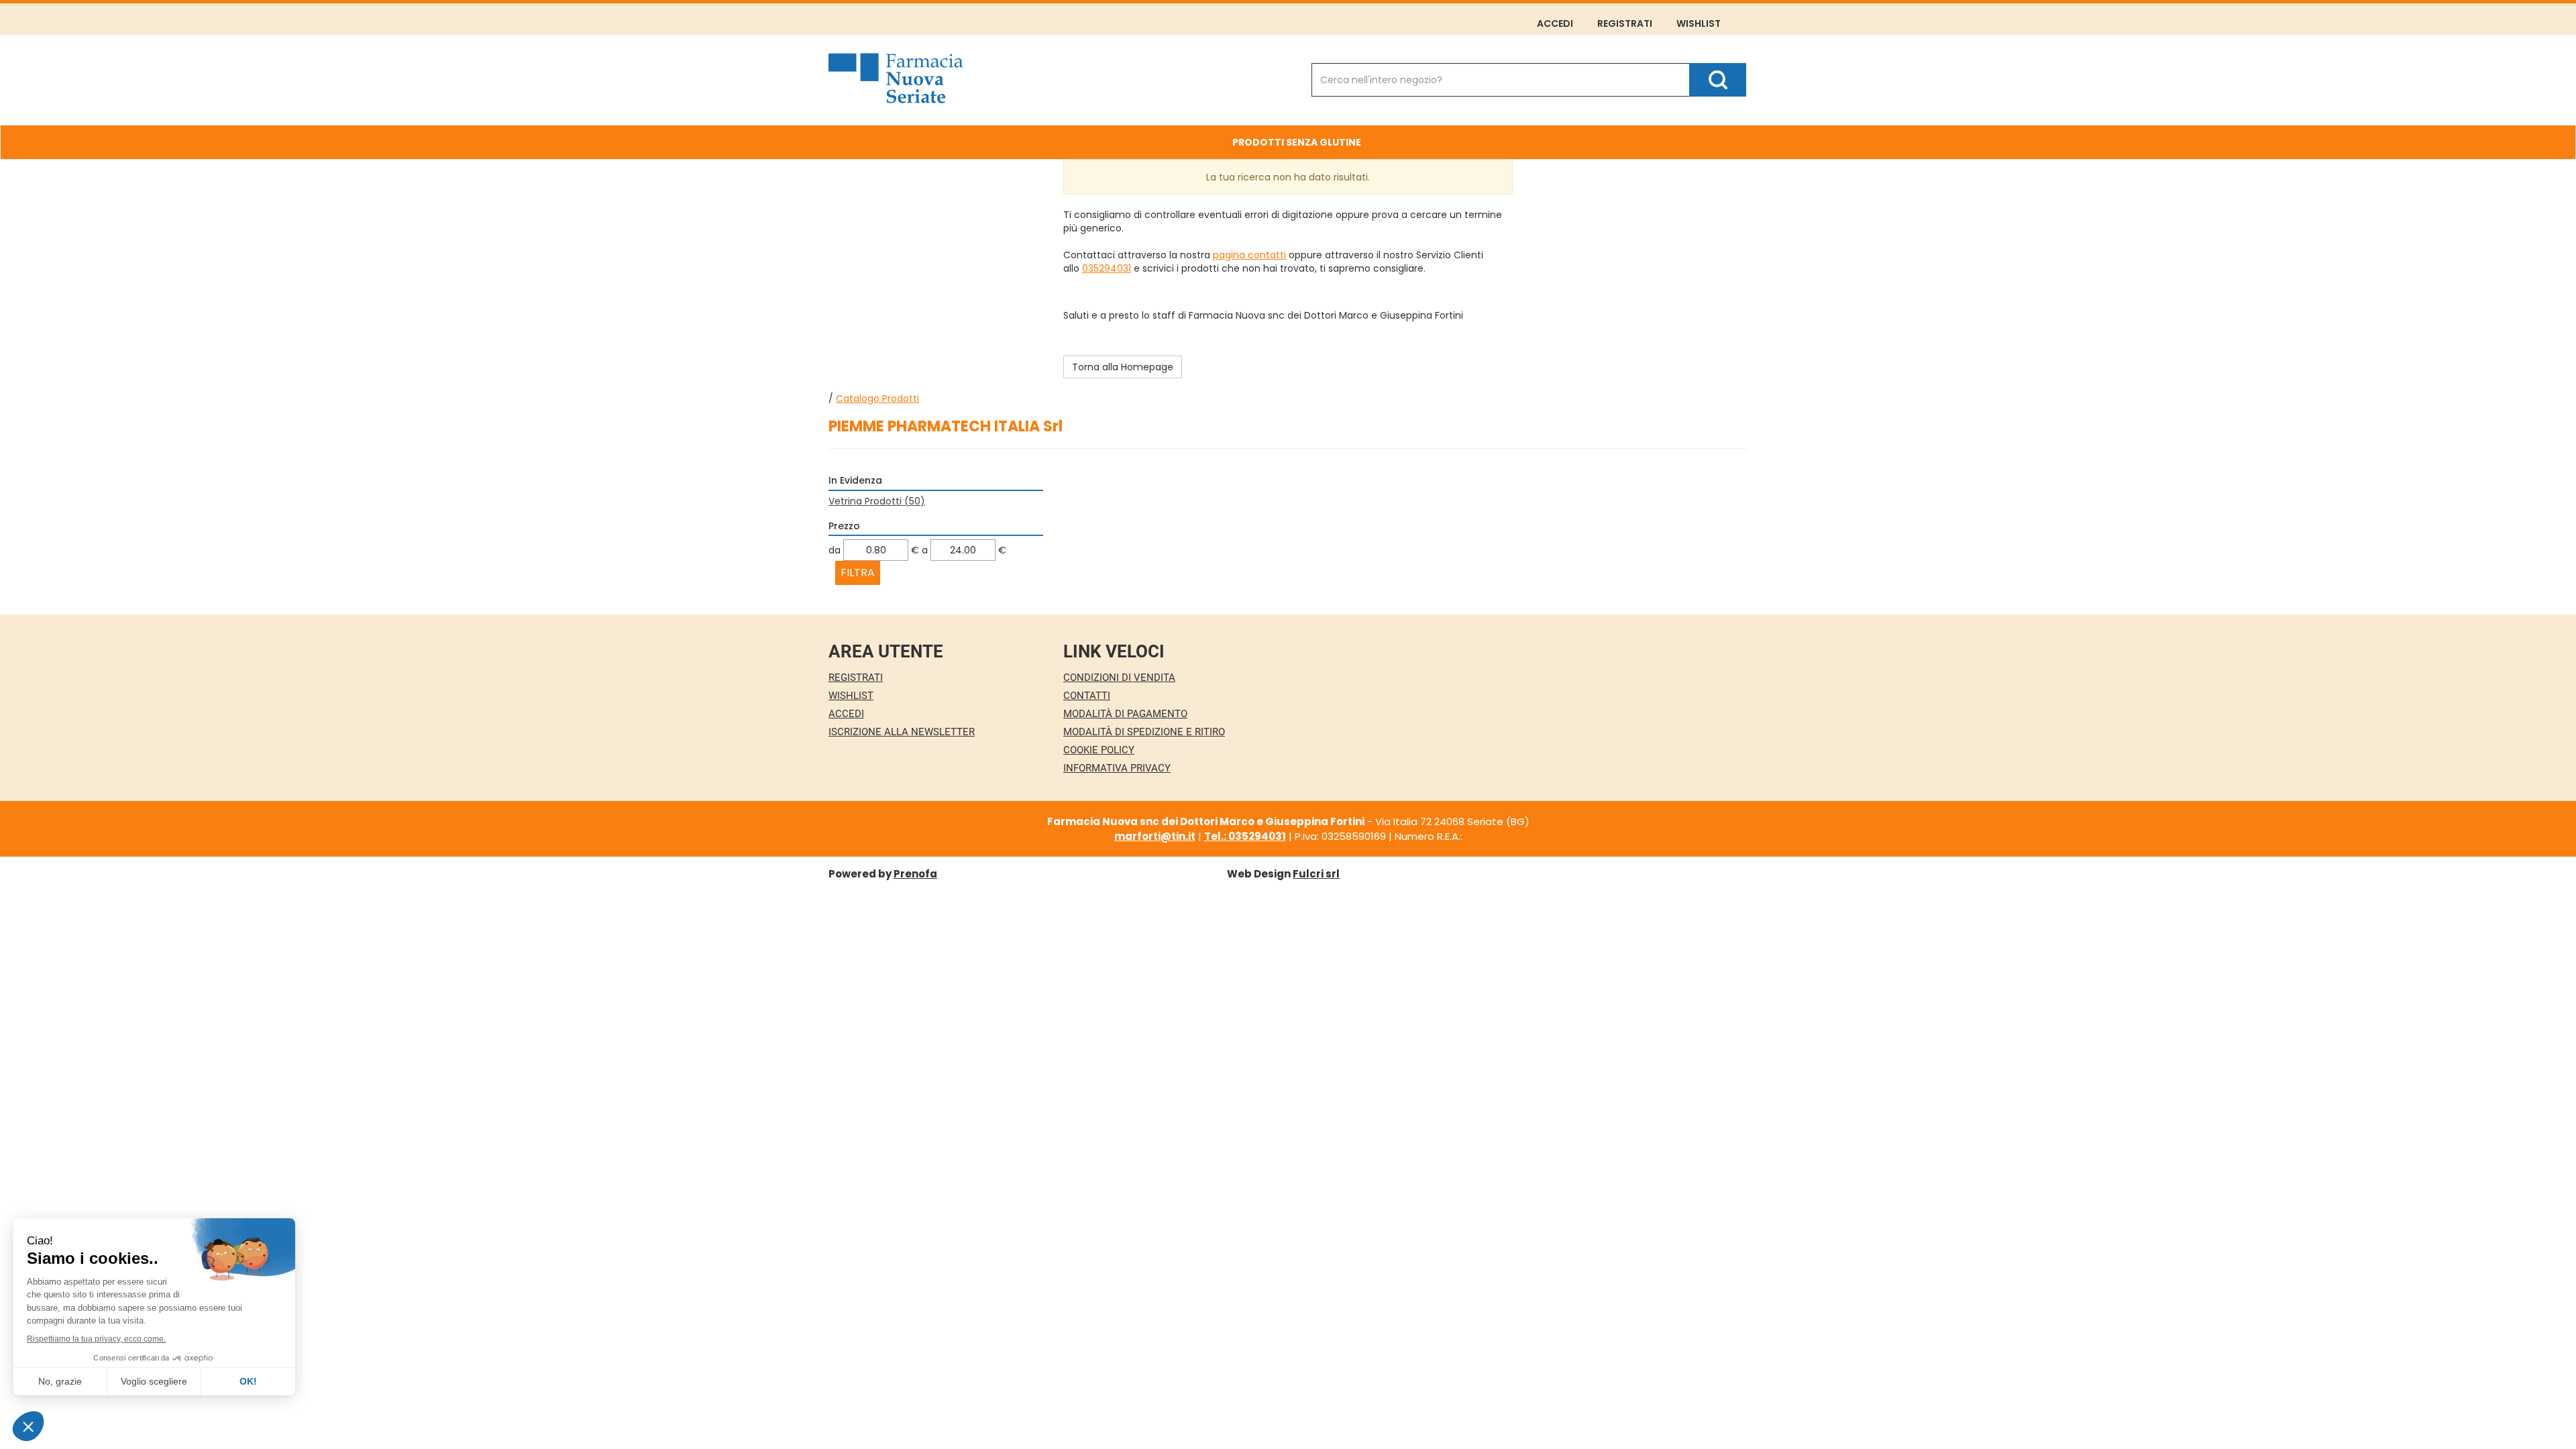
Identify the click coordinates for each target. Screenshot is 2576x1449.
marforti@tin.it (1155, 836)
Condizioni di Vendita (1119, 678)
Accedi (1555, 23)
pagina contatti (1249, 255)
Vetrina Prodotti (877, 501)
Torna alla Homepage (1123, 367)
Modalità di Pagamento (1125, 714)
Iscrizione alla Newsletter (902, 732)
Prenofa (915, 874)
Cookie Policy (1099, 750)
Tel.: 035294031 (1245, 836)
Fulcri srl (1316, 874)
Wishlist (1699, 23)
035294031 (1107, 268)
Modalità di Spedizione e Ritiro (1144, 732)
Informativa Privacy (1117, 768)
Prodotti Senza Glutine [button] (1297, 142)
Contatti (1087, 696)
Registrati (1625, 23)
